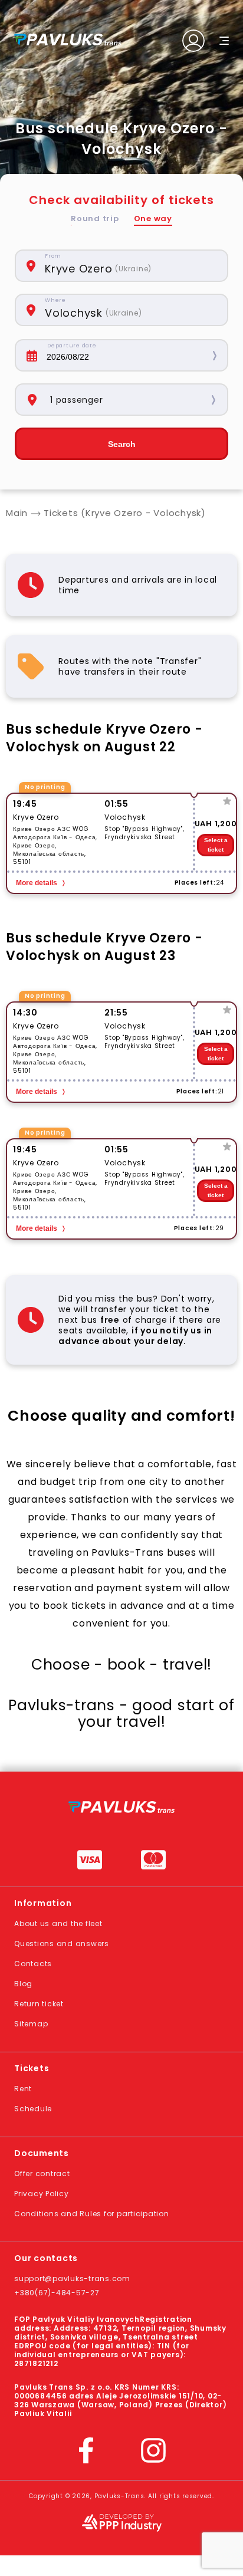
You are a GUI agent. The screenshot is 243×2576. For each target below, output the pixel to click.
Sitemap (31, 2024)
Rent (23, 2089)
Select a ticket (216, 845)
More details (37, 883)
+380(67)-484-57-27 (57, 2293)
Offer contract (42, 2173)
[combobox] (130, 266)
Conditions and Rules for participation (92, 2214)
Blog (23, 1984)
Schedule (33, 2109)
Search (122, 444)
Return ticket (39, 2004)
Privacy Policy (42, 2194)
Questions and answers (62, 1943)
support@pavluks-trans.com (72, 2278)
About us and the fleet (58, 1923)
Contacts (33, 1964)
